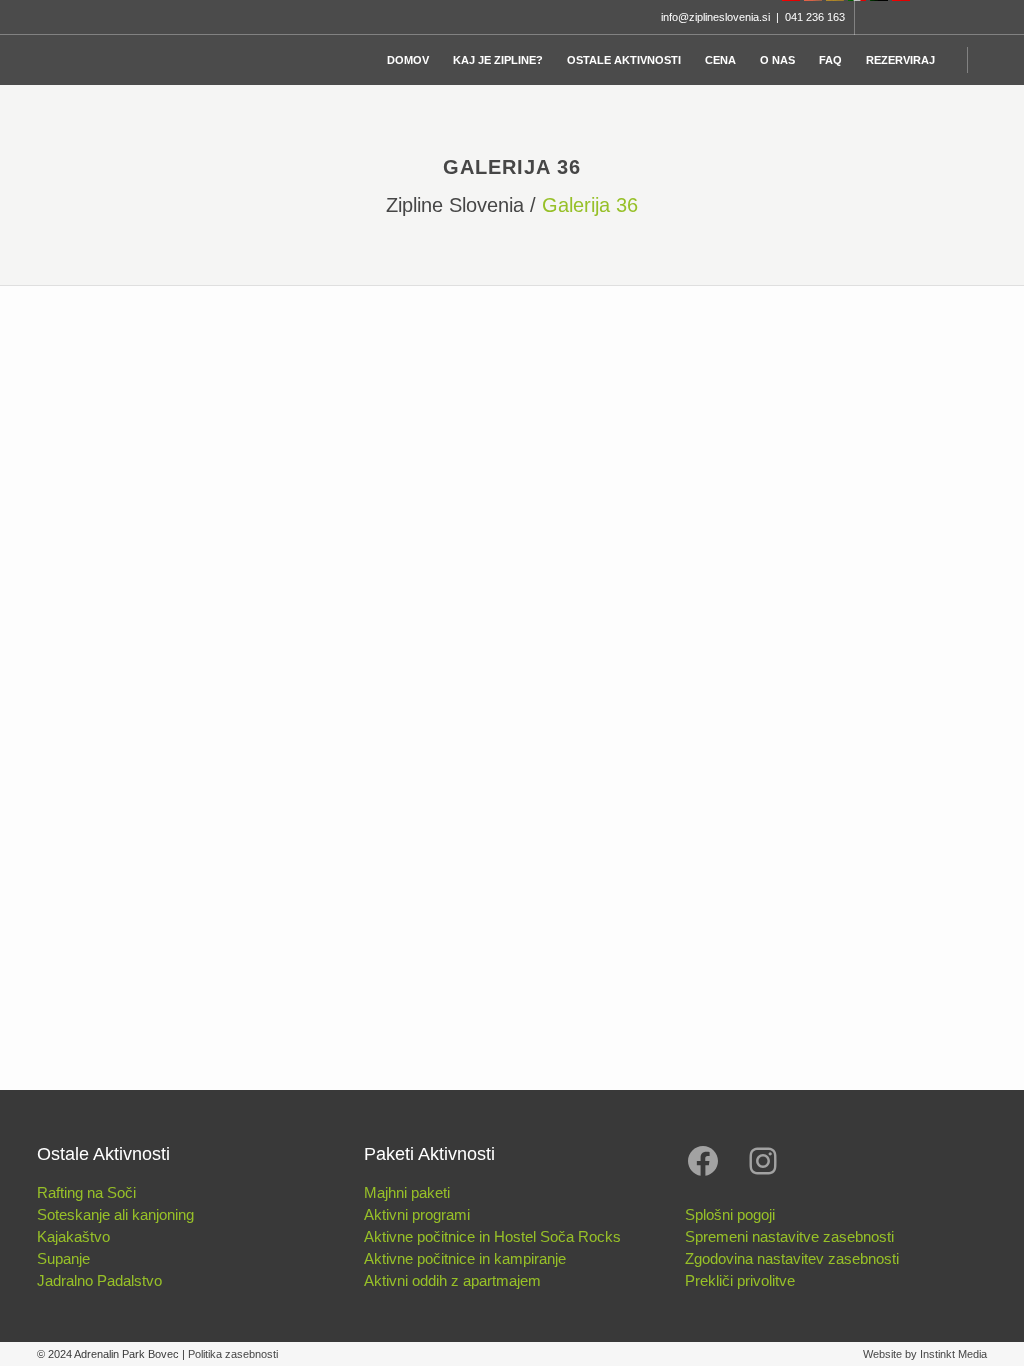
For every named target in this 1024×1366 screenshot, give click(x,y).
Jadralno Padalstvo (99, 1280)
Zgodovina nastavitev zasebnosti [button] (792, 1258)
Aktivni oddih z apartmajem (452, 1280)
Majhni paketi (407, 1192)
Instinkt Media (953, 1354)
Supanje (63, 1258)
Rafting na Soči (86, 1192)
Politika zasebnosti (233, 1354)
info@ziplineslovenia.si (715, 17)
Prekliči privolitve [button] (740, 1280)
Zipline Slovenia (455, 205)
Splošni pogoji (730, 1214)
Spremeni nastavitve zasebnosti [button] (789, 1236)
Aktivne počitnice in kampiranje (465, 1258)
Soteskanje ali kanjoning (115, 1214)
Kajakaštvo (73, 1236)
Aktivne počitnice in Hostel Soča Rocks (492, 1236)
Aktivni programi (417, 1214)
